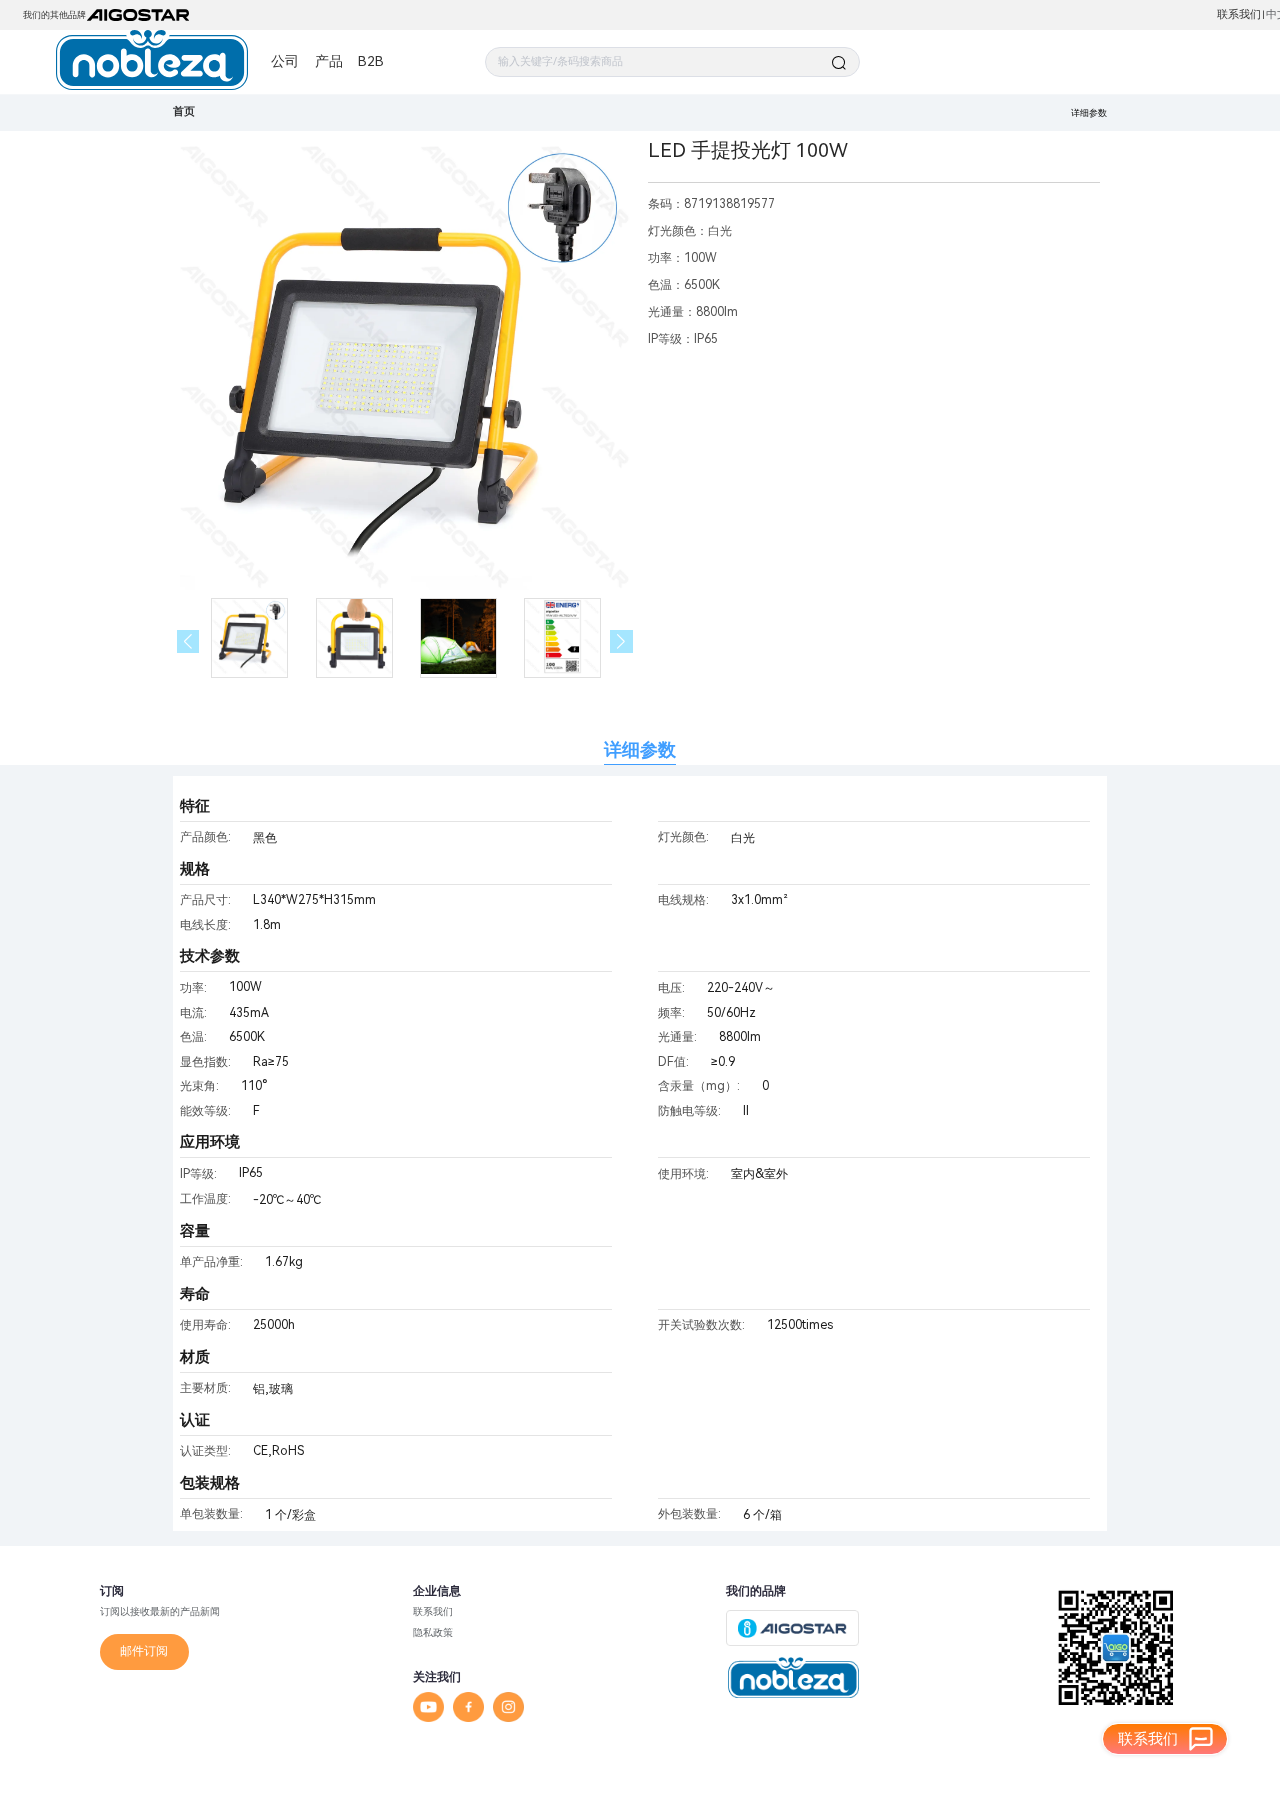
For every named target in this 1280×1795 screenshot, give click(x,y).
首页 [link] (184, 111)
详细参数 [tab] (640, 749)
